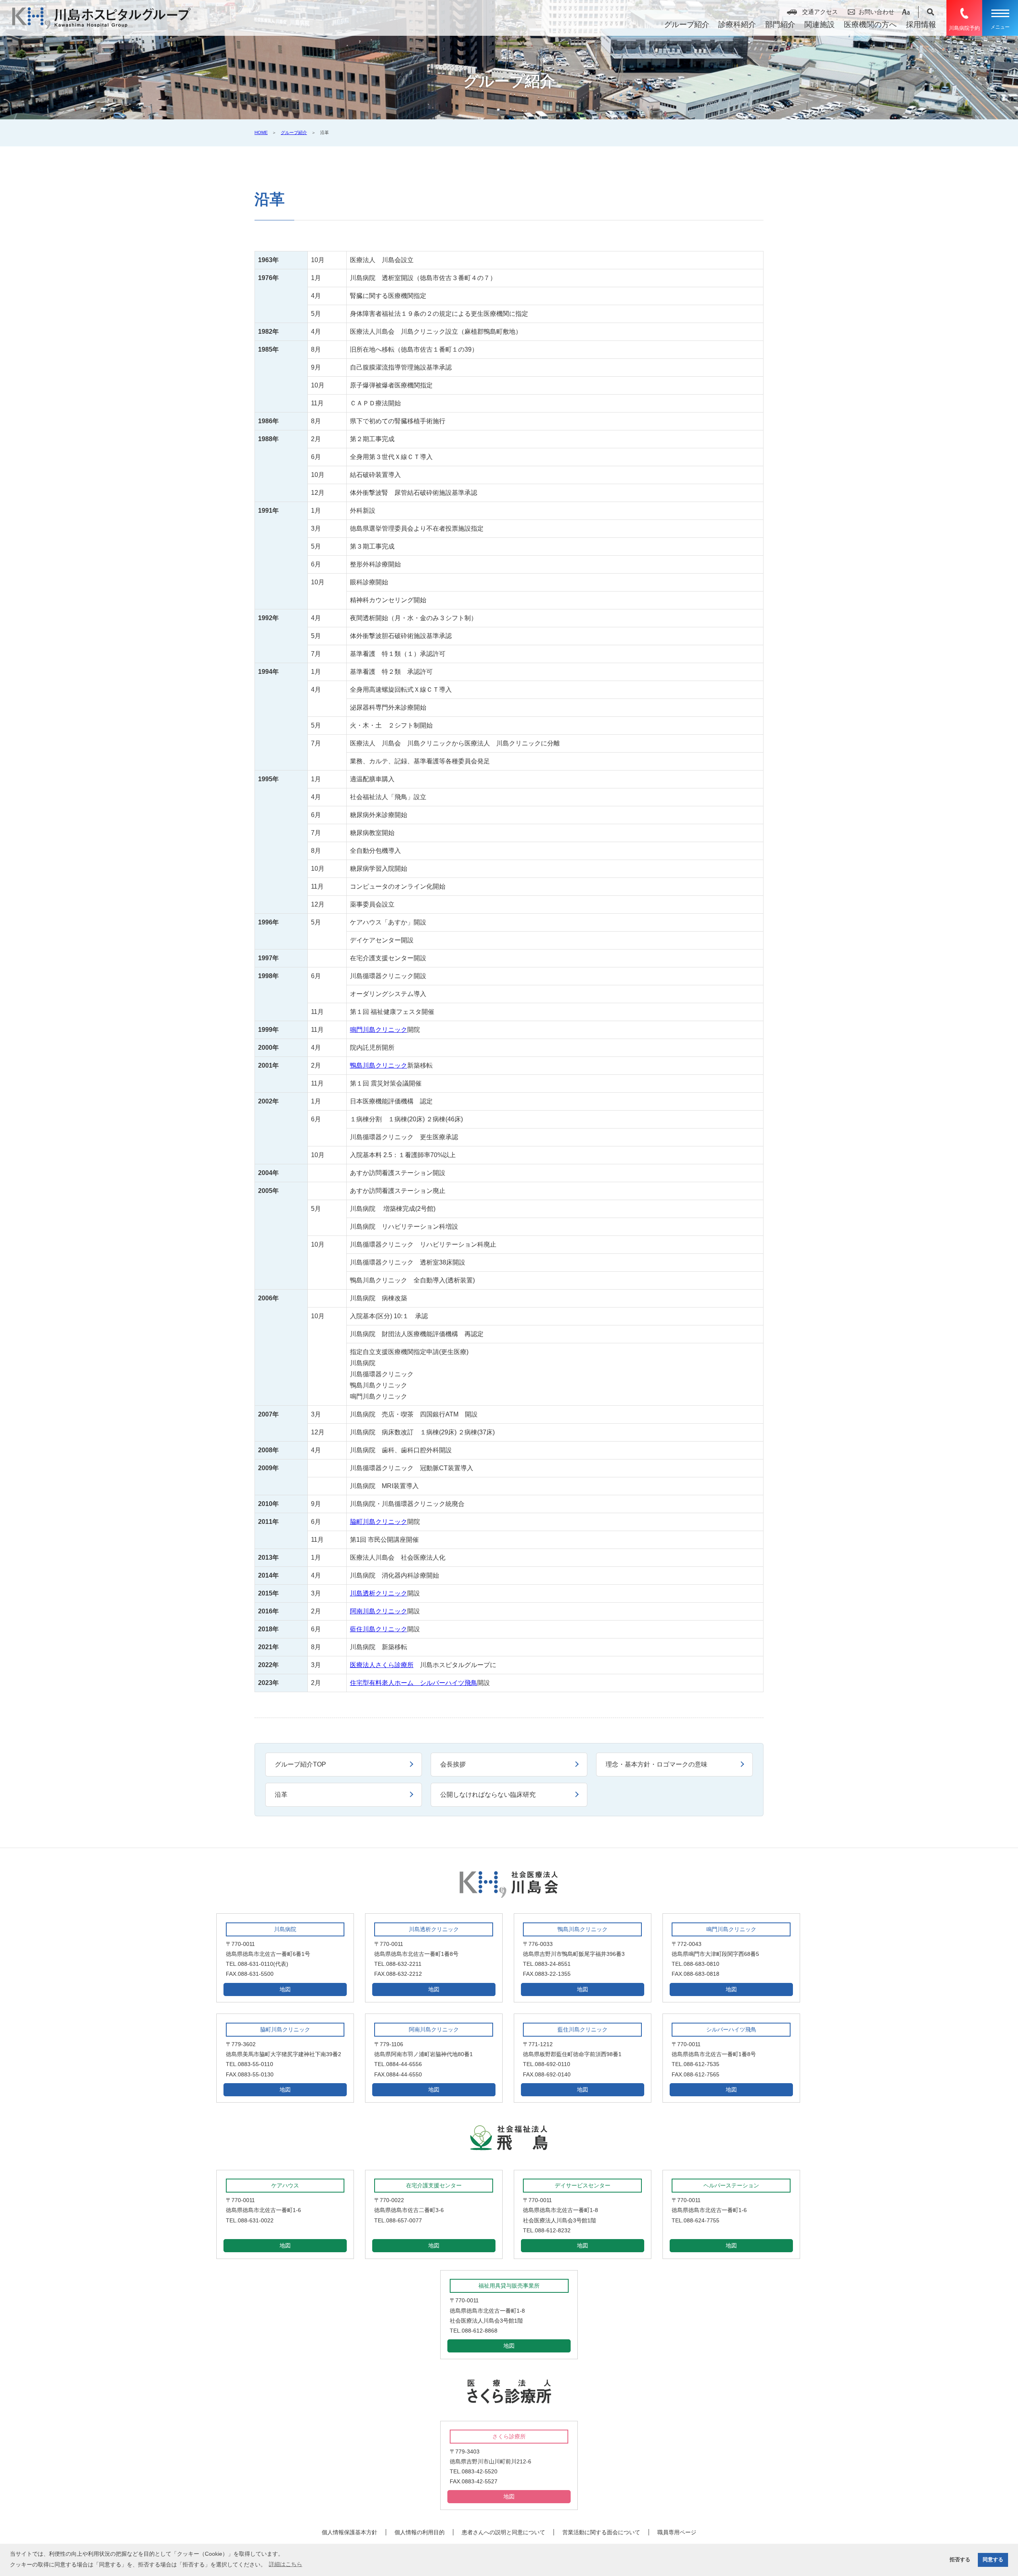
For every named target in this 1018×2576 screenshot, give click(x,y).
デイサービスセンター (583, 2185)
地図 (285, 1989)
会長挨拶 (453, 1764)
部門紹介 (780, 24)
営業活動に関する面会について (601, 2532)
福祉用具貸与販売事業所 (509, 2286)
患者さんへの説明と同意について (503, 2532)
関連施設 (820, 24)
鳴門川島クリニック (379, 1030)
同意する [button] (993, 2560)
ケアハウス (285, 2185)
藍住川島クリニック (379, 1629)
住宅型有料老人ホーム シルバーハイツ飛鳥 (414, 1683)
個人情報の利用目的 (420, 2532)
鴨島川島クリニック (379, 1065)
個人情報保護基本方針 (350, 2532)
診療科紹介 (737, 24)
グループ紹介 (687, 24)
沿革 (281, 1795)
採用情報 (921, 24)
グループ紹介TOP (300, 1764)
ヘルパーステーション (731, 2185)
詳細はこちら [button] (286, 2564)
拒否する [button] (960, 2560)
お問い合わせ (876, 12)
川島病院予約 (964, 28)
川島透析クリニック (379, 1593)
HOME (261, 132)
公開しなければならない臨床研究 (488, 1795)
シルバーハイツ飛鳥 (731, 2029)
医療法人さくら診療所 (382, 1665)
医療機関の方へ (870, 24)
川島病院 (285, 1929)
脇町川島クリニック (379, 1522)
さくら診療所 (509, 2436)
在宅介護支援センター (434, 2185)
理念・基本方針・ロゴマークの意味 (657, 1764)
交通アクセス (820, 12)
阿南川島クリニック (379, 1611)
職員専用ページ (677, 2532)
